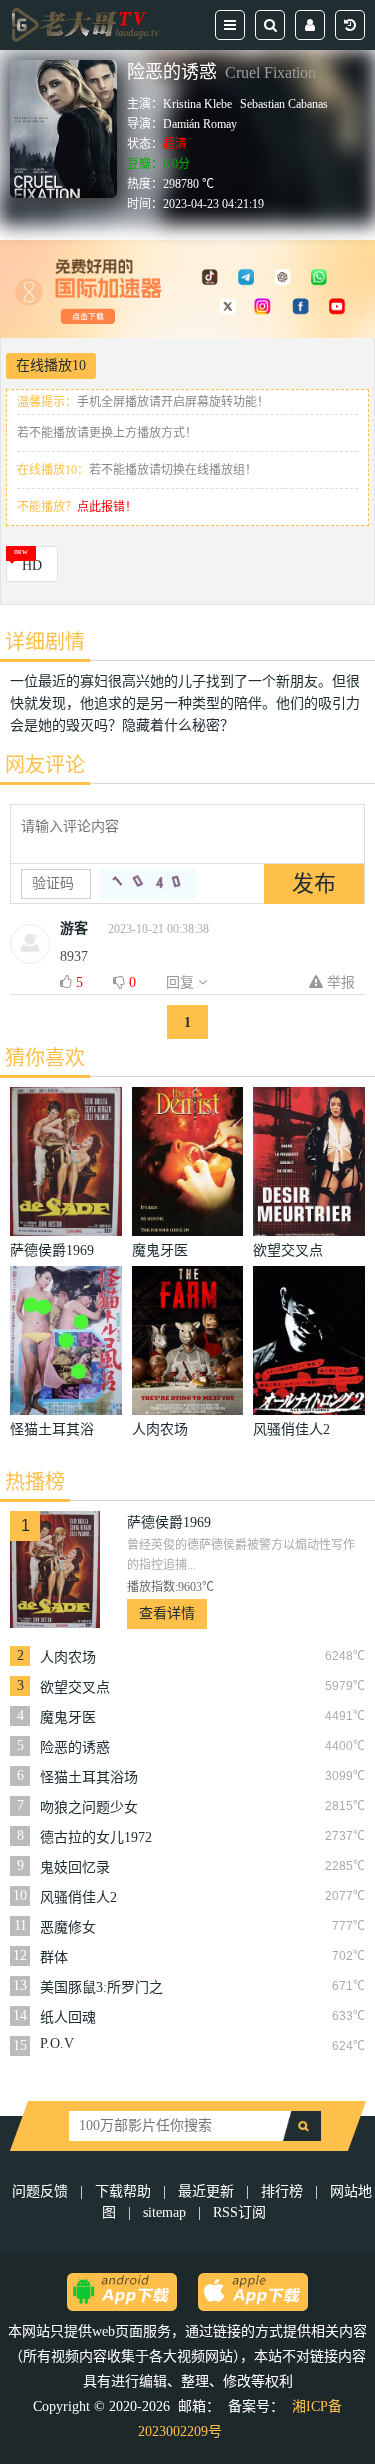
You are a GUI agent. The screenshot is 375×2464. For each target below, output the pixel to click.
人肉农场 (68, 1657)
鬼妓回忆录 (75, 1867)
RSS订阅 (239, 2212)
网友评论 (45, 765)
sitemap (164, 2212)
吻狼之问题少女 (89, 1807)
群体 (54, 1957)
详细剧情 (45, 642)
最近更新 (206, 2191)
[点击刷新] (148, 884)
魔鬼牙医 (68, 1717)
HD (32, 565)
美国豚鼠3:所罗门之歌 (101, 1988)
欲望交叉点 (75, 1687)
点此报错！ (107, 507)
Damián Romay (200, 124)
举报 (339, 982)
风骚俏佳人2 (78, 1897)
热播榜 (35, 1482)
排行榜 (282, 2191)
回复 (182, 982)
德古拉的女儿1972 (96, 1837)
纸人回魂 (68, 2017)
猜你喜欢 (45, 1058)
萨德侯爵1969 (169, 1522)
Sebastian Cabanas (284, 104)
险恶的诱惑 (75, 1747)
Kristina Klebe (197, 104)
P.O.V (57, 2043)
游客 (74, 928)
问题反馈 (42, 2191)
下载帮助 (123, 2191)
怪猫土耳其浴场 (89, 1777)
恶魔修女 (68, 1927)
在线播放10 (51, 365)
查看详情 (167, 1613)
